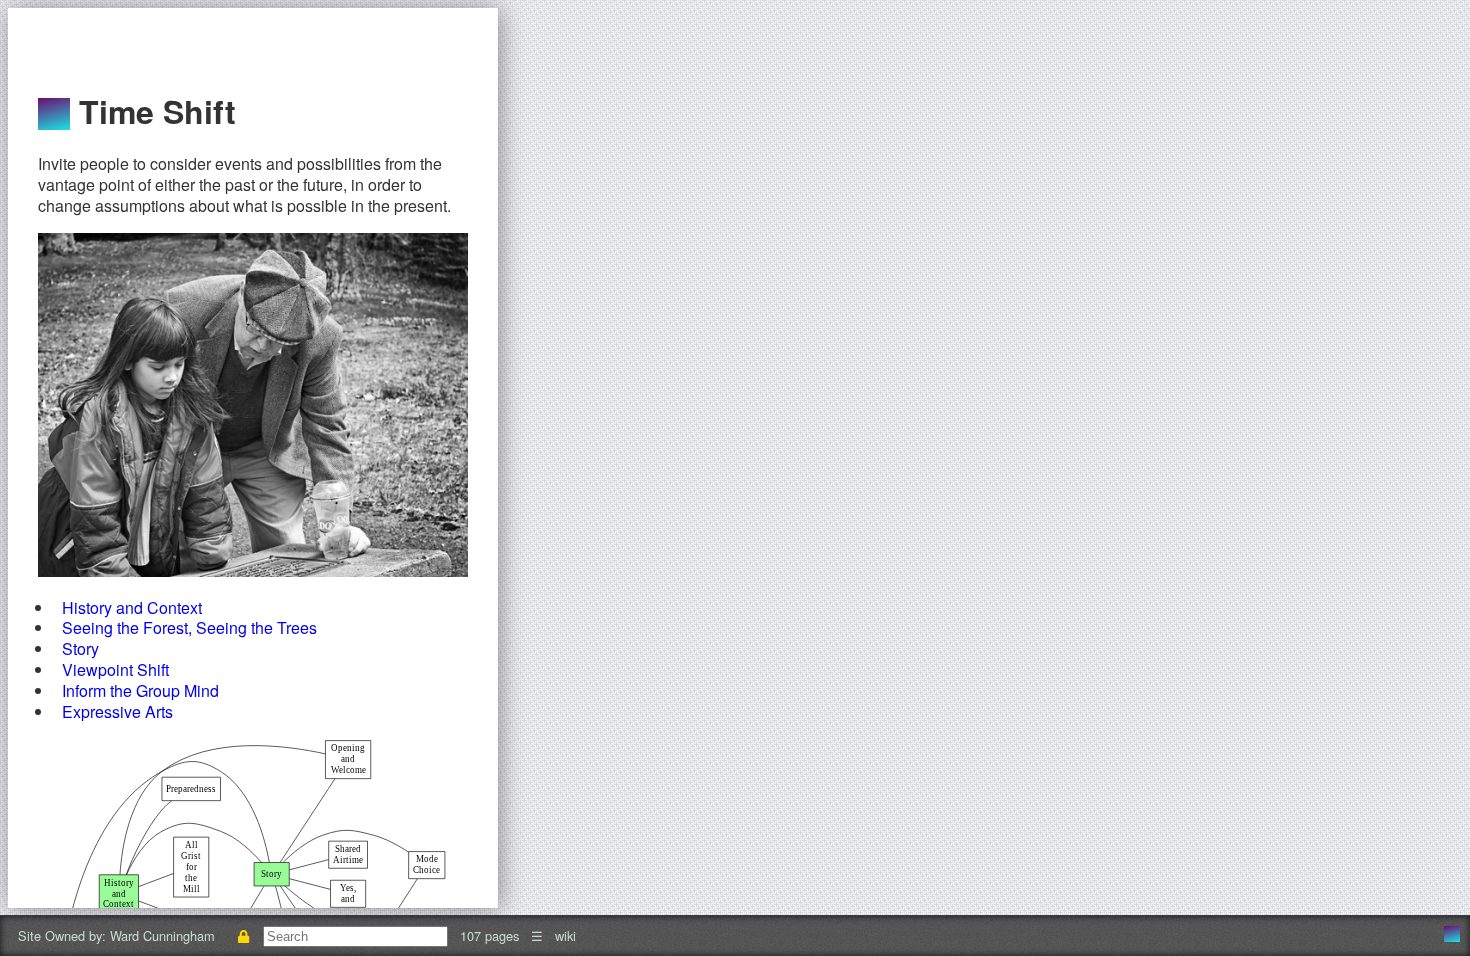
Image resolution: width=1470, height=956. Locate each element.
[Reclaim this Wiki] (243, 935)
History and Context (132, 607)
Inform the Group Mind (140, 690)
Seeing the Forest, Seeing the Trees (189, 627)
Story (80, 648)
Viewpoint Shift (115, 669)
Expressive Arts (117, 711)
